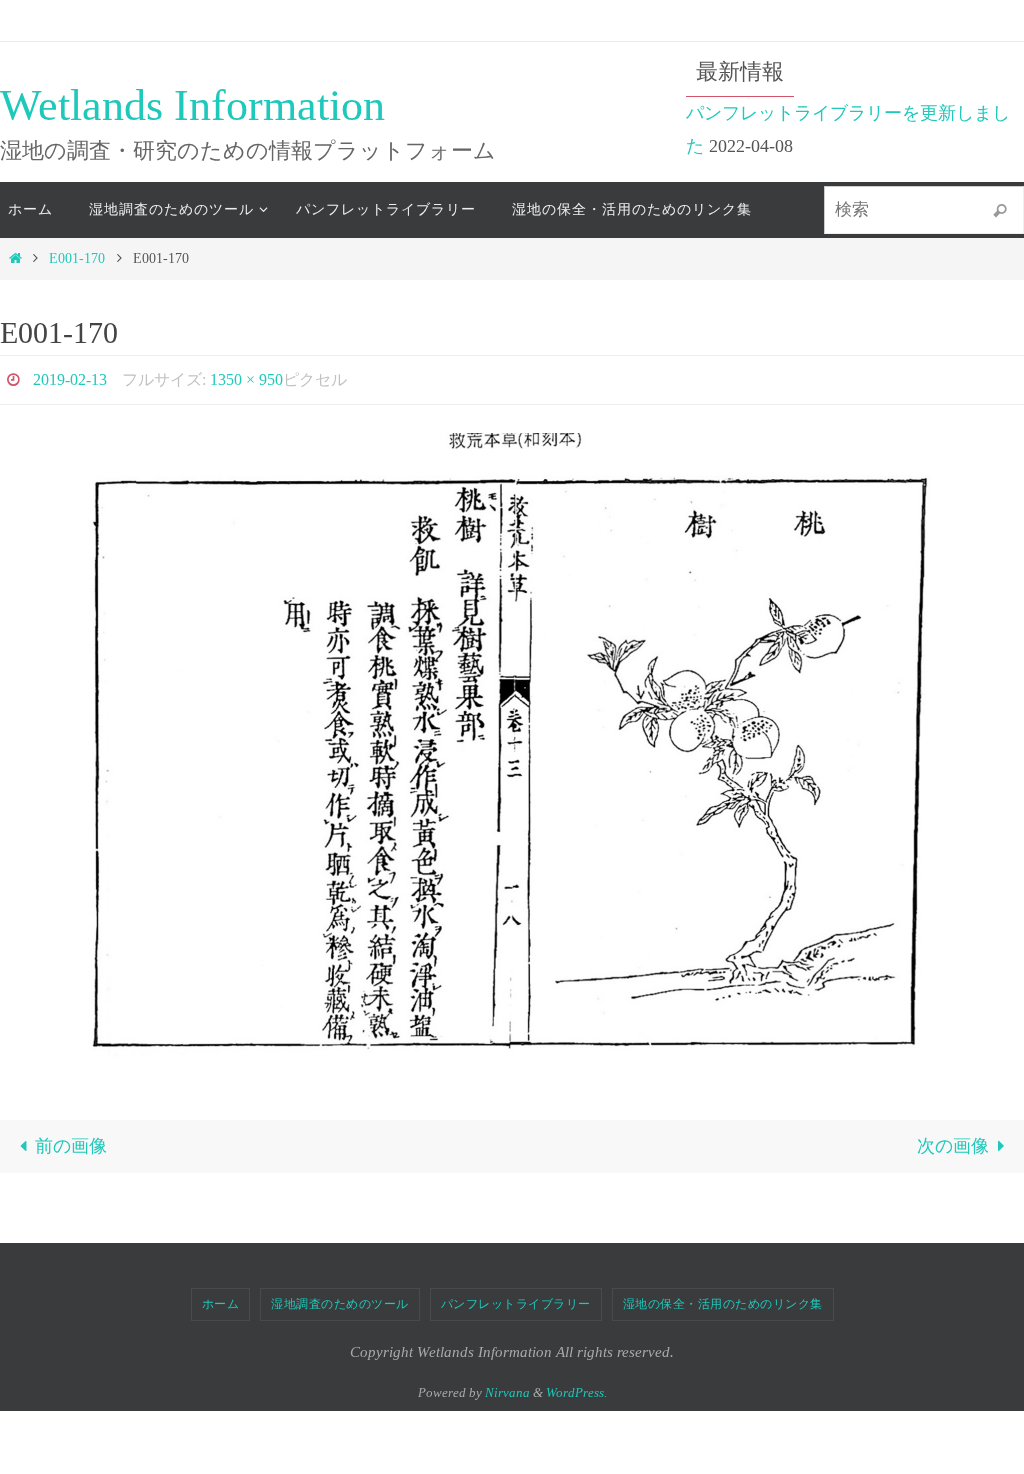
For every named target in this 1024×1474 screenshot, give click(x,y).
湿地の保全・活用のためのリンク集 (723, 1298)
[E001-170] (512, 743)
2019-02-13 (70, 376)
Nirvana (507, 1386)
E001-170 (77, 258)
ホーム (221, 1298)
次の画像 (953, 1141)
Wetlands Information (192, 105)
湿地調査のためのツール (340, 1298)
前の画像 (71, 1141)
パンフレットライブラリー (516, 1298)
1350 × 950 (246, 376)
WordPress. (576, 1386)
